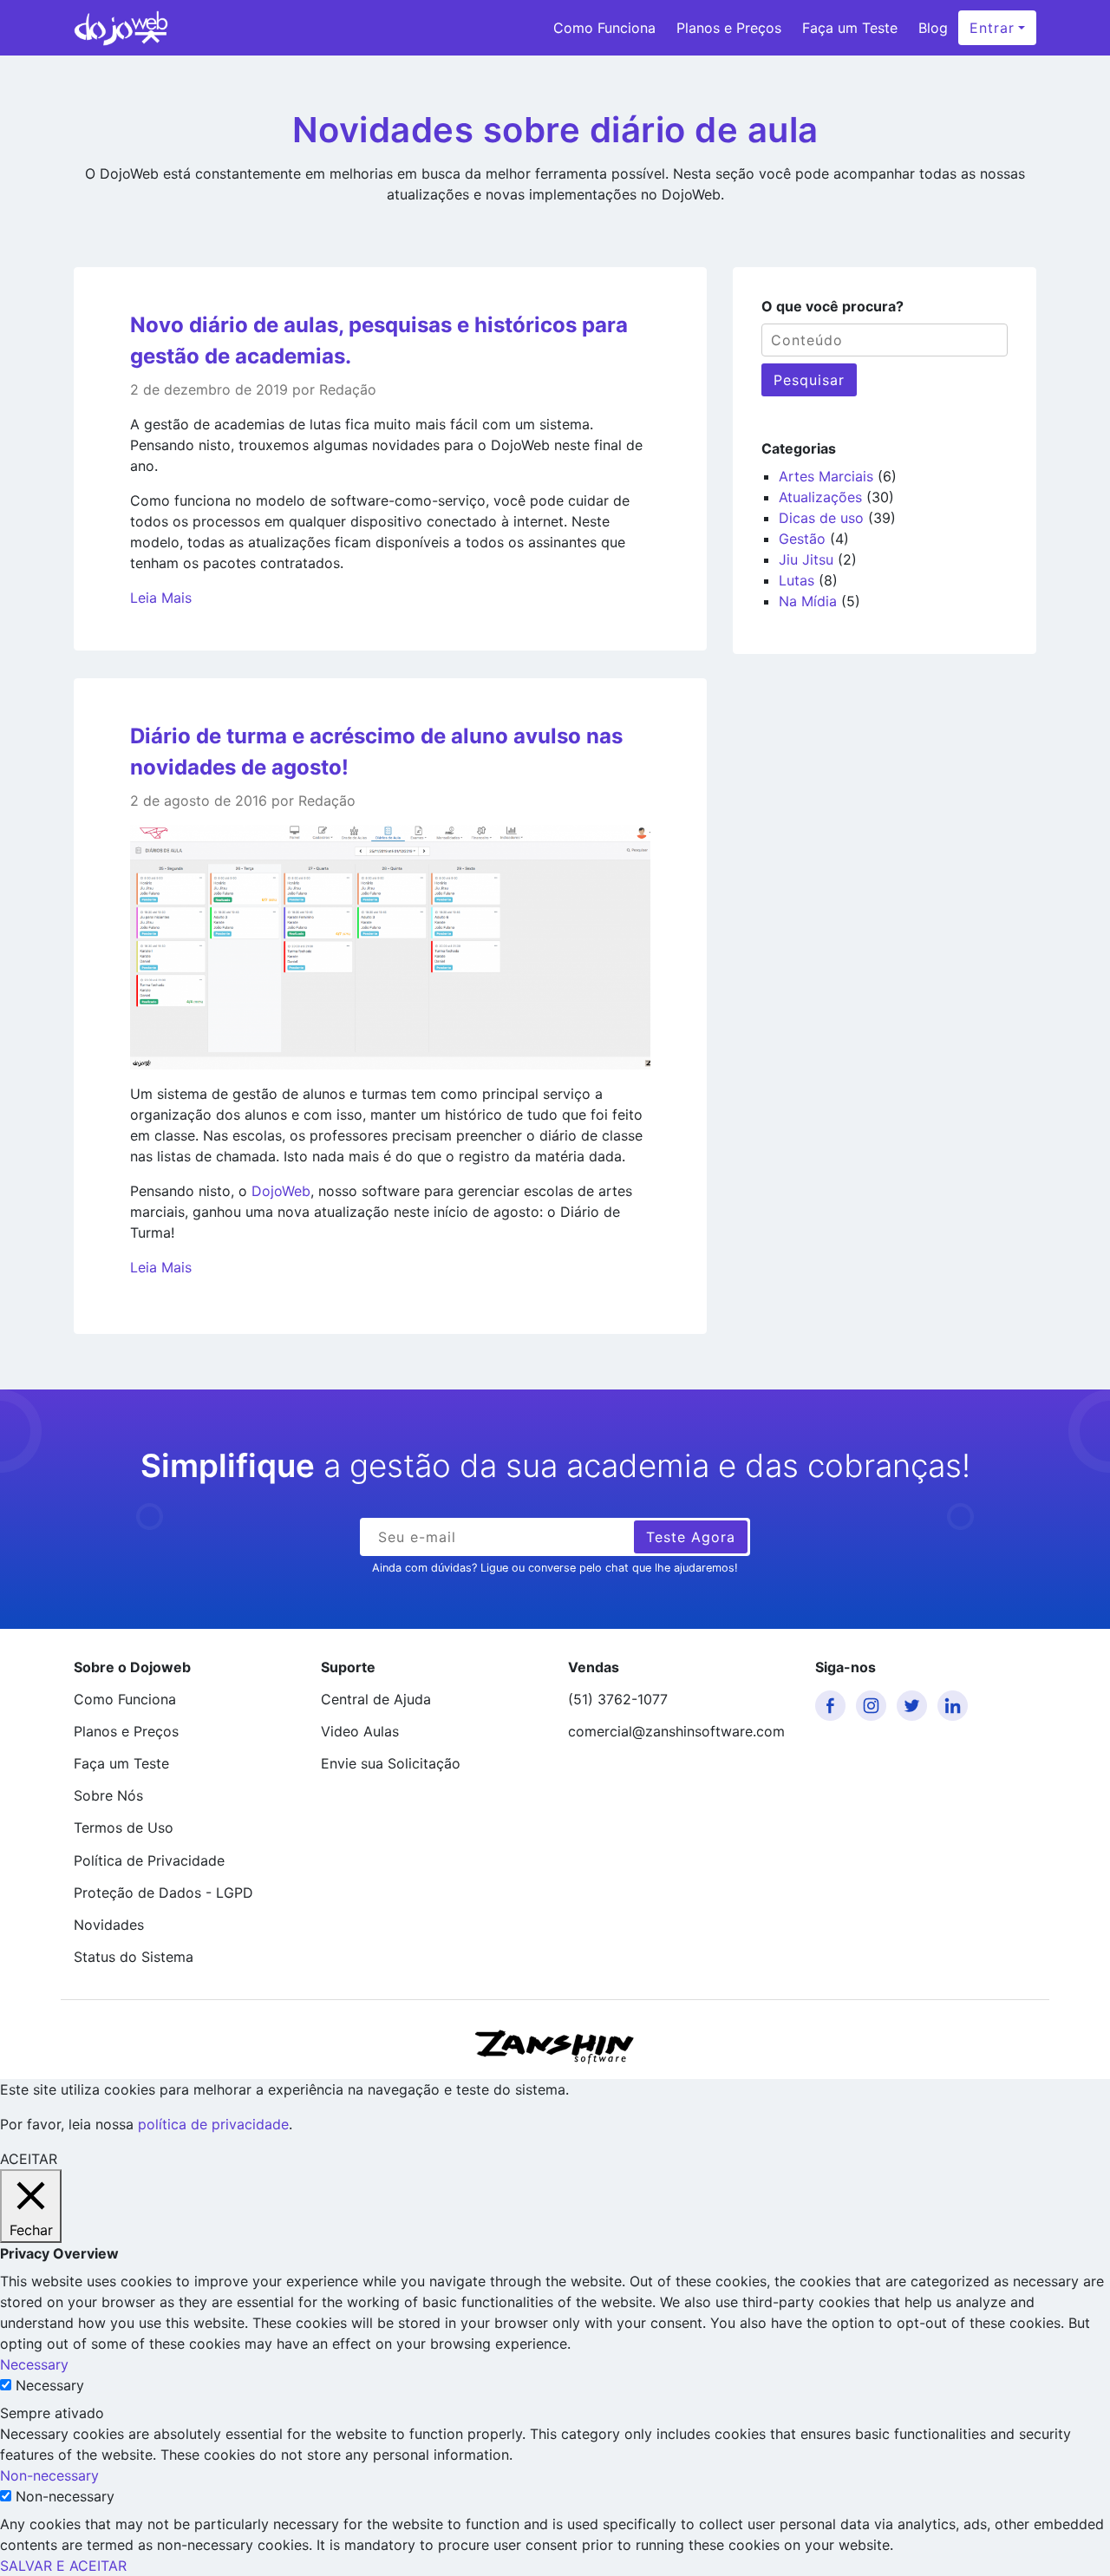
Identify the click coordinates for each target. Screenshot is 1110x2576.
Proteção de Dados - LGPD (163, 1893)
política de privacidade (213, 2124)
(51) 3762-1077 (618, 1699)
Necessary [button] (34, 2364)
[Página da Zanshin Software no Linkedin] (956, 1706)
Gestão (802, 539)
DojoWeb (281, 1191)
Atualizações (820, 497)
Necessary (50, 2385)
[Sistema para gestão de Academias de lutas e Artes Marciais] (121, 28)
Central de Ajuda (376, 1699)
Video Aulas (360, 1731)
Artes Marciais (826, 476)
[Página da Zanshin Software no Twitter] (915, 1706)
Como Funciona (604, 28)
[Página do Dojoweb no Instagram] (874, 1706)
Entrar (992, 28)
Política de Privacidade (149, 1860)
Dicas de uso (821, 518)
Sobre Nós (108, 1795)
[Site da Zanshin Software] (555, 2046)
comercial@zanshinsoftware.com (676, 1731)
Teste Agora (691, 1537)
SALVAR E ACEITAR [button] (63, 2566)
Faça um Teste (850, 28)
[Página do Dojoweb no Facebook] (833, 1706)
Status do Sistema (134, 1957)
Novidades (109, 1925)
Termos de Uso (124, 1827)
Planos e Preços (729, 28)
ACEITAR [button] (29, 2159)
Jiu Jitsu (806, 559)
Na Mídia (808, 601)
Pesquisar (809, 380)
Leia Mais (161, 598)
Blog (933, 28)
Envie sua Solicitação (391, 1763)
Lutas (797, 580)
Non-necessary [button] (49, 2475)
